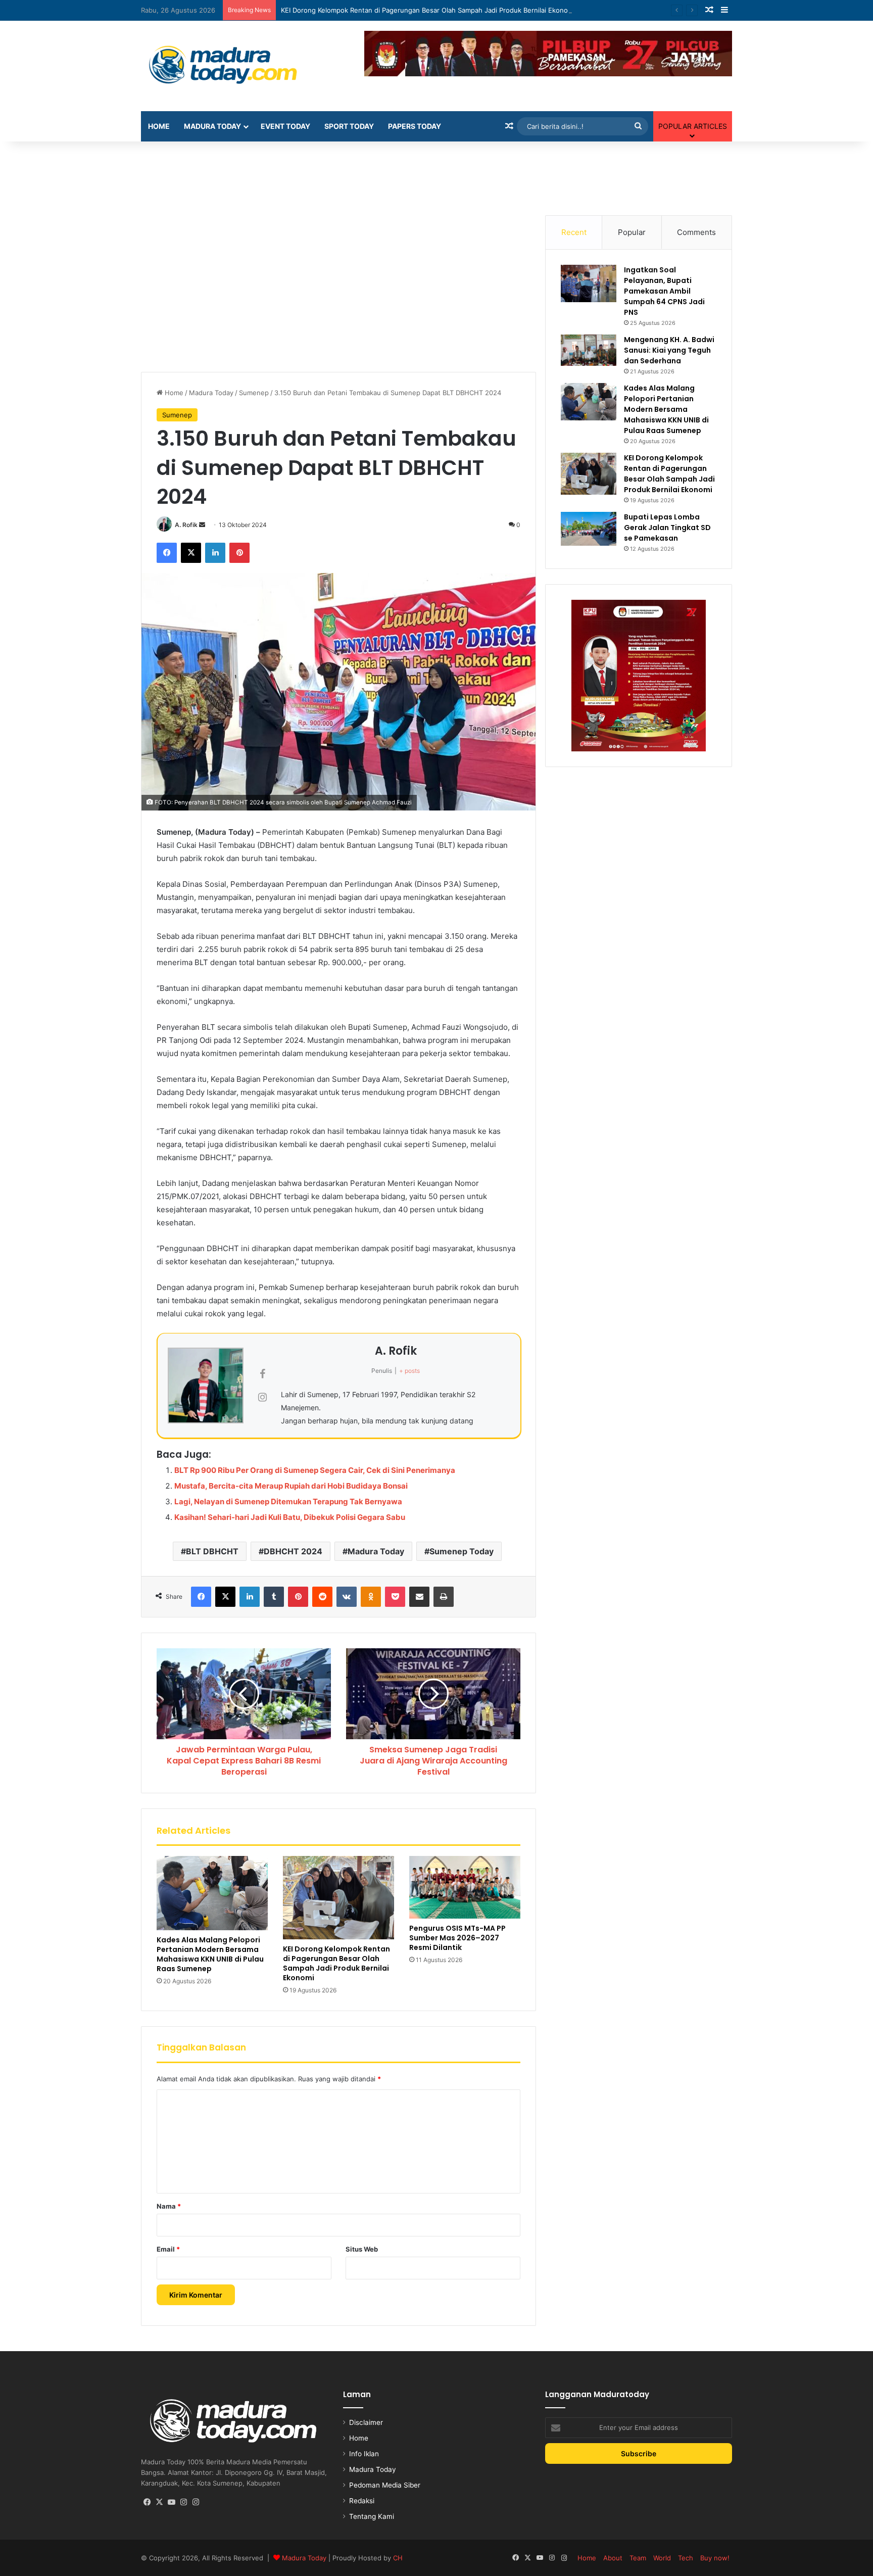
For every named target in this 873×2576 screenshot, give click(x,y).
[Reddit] (322, 1597)
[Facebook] (167, 553)
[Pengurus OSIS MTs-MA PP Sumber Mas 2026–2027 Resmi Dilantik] (465, 1887)
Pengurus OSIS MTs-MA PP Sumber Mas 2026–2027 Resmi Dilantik (457, 1938)
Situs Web (362, 2249)
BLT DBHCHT (212, 1551)
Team (638, 2558)
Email (168, 2249)
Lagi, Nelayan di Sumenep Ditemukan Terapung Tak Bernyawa (288, 1501)
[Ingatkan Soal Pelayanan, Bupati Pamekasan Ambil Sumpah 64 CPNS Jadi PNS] (589, 283)
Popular (632, 232)
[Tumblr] (274, 1597)
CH (398, 2558)
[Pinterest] (239, 553)
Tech (686, 2558)
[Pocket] (395, 1597)
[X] (191, 553)
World (662, 2558)
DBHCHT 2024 (293, 1551)
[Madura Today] (234, 66)
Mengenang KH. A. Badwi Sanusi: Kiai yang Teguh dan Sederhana (669, 350)
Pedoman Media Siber (385, 2485)
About (613, 2558)
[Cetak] (444, 1597)
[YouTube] (171, 2502)
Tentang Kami (372, 2516)
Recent (574, 232)
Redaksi (362, 2501)
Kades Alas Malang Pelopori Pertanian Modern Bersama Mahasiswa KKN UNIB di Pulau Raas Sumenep (210, 1954)
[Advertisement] (437, 174)
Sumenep (254, 393)
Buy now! (715, 2558)
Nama (169, 2206)
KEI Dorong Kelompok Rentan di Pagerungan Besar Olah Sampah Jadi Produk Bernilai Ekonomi (428, 10)
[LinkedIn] (215, 553)
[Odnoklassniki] (371, 1597)
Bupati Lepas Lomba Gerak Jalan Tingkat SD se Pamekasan (667, 528)
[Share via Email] (419, 1597)
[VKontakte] (347, 1597)
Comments (696, 232)
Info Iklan (364, 2454)
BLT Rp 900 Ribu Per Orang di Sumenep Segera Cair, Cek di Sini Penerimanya (315, 1470)
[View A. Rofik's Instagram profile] (262, 1397)
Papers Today (415, 126)
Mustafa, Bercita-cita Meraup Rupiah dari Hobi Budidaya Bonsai (291, 1486)
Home (159, 126)
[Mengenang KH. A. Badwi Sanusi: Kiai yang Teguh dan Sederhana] (589, 350)
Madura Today (212, 126)
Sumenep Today (462, 1551)
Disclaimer (366, 2422)
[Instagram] (183, 2502)
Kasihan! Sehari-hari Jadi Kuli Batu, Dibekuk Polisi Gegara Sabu (290, 1517)
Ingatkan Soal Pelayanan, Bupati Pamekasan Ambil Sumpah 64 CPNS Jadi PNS (664, 291)
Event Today (285, 126)
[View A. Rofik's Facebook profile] (262, 1374)
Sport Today (349, 126)
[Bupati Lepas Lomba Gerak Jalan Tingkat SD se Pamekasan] (589, 529)
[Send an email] (202, 525)
